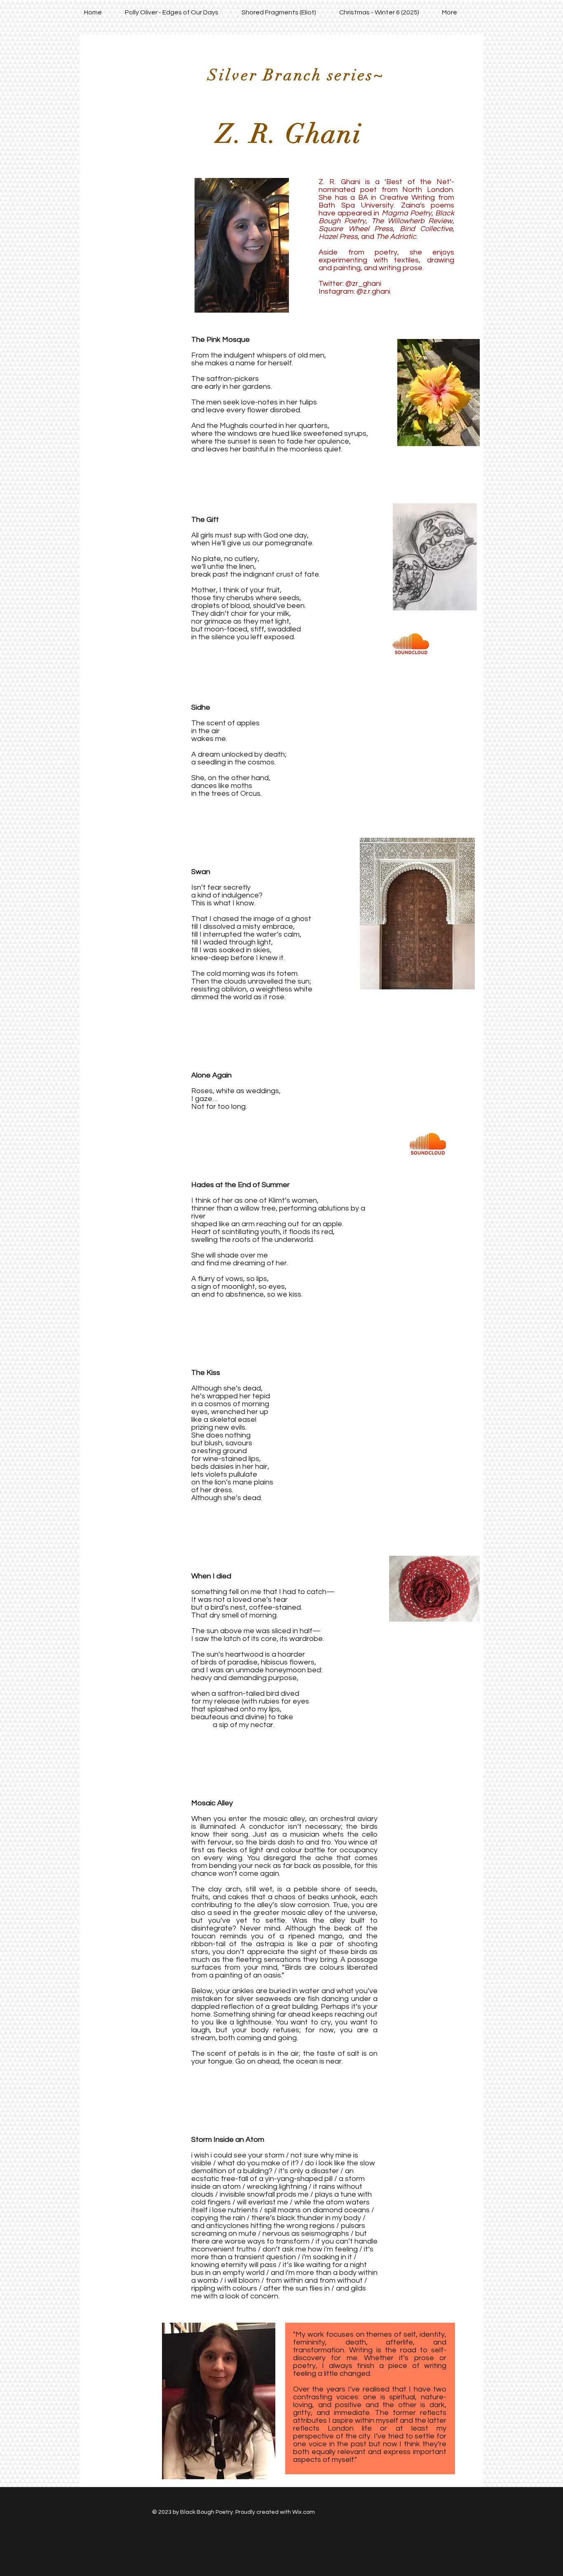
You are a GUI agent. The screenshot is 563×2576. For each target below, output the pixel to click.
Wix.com (304, 2512)
